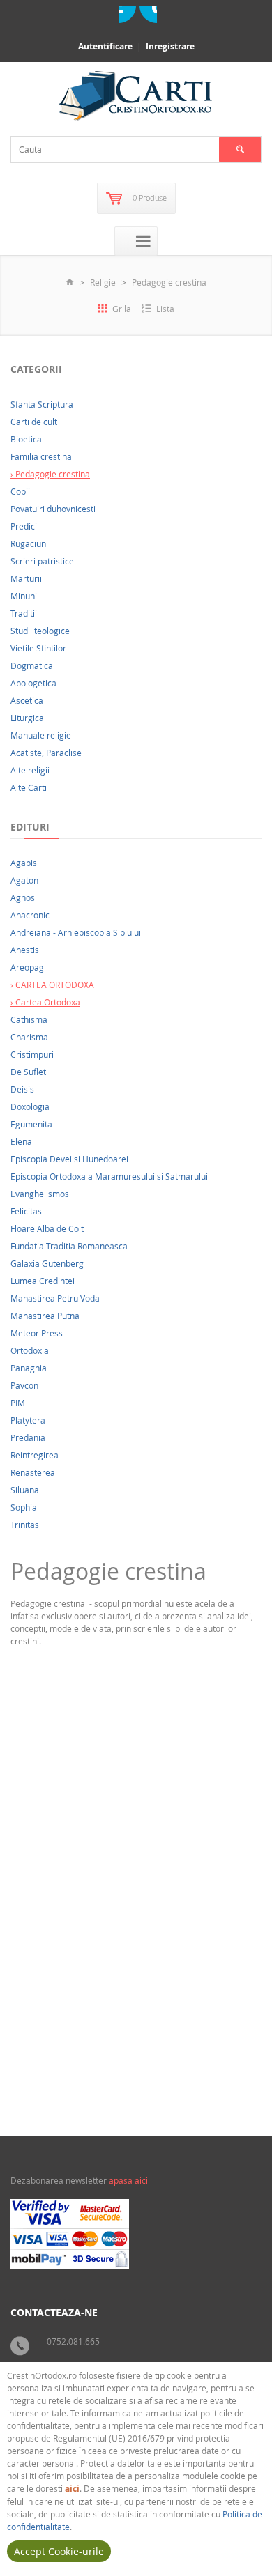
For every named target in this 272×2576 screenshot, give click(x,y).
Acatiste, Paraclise (46, 753)
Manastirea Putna (45, 1316)
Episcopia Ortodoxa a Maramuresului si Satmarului (109, 1176)
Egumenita (31, 1124)
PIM (18, 1403)
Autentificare (105, 46)
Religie (103, 282)
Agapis (24, 863)
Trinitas (25, 1525)
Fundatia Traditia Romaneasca (69, 1246)
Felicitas (26, 1211)
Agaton (24, 880)
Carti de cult (34, 422)
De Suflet (28, 1072)
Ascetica (27, 700)
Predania (28, 1437)
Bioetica (26, 439)
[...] (114, 2015)
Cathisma (29, 1019)
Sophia (24, 1507)
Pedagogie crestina (169, 282)
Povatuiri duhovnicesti (53, 509)
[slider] (46, 2044)
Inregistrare (170, 46)
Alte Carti (29, 787)
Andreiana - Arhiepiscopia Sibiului (76, 932)
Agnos (23, 897)
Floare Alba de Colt (47, 1228)
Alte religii (30, 770)
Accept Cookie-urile (59, 2551)
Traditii (24, 613)
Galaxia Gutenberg (47, 1263)
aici (72, 2489)
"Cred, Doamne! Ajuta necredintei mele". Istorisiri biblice (125, 1905)
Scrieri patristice (42, 561)
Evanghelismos (40, 1194)
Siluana (25, 1490)
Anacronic (30, 915)
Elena (21, 1141)
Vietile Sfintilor (38, 648)
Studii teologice (40, 631)
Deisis (22, 1089)
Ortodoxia (30, 1350)
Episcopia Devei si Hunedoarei (69, 1159)
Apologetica (33, 683)
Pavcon (24, 1385)
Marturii (26, 578)
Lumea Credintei (43, 1281)
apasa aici (128, 2180)
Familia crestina (41, 456)
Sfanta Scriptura (42, 404)
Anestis (25, 950)
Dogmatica (32, 665)
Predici (24, 526)
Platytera (28, 1420)
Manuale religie (41, 735)
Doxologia (30, 1106)
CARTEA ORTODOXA (214, 2066)
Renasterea (33, 1472)
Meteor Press (37, 1333)
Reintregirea (35, 1455)
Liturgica (27, 718)
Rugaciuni (29, 543)
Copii (20, 491)
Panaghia (29, 1368)
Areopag (27, 967)
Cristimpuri (32, 1054)
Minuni (24, 596)
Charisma (29, 1037)
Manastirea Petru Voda (55, 1298)
